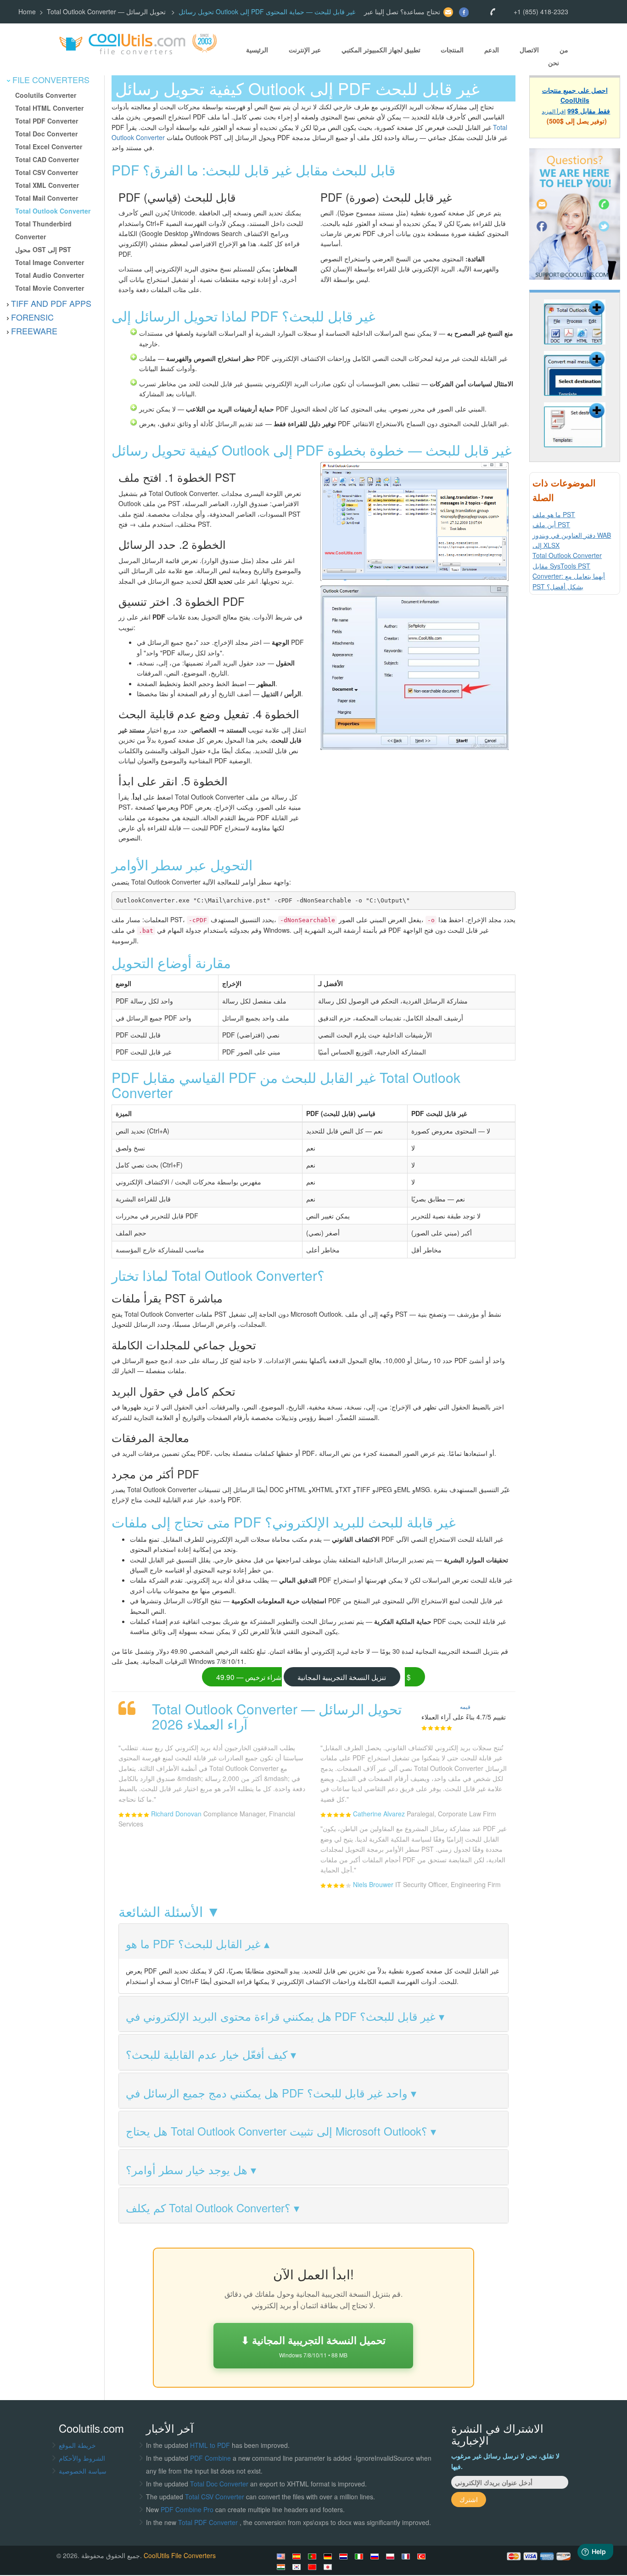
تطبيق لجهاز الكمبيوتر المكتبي (381, 50)
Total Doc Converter (46, 134)
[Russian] (376, 2556)
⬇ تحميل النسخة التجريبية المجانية (313, 2346)
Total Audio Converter (50, 275)
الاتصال (529, 50)
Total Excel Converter (49, 147)
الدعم (492, 50)
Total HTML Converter (49, 108)
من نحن (558, 56)
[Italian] (360, 2556)
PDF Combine (211, 2458)
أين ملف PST (551, 524)
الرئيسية (257, 50)
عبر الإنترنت (305, 50)
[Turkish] (423, 2556)
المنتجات (452, 50)
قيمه (465, 1706)
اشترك (469, 2499)
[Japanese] (329, 2567)
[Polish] (392, 2556)
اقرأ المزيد (554, 110)
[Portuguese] (313, 2556)
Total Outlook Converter (53, 211)
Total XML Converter (47, 185)
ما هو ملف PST (554, 514)
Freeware (34, 331)
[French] (407, 2556)
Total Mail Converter (47, 198)
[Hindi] (282, 2567)
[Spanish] (298, 2556)
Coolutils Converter (46, 95)
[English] (282, 2556)
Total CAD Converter (47, 159)
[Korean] (298, 2567)
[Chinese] (313, 2567)
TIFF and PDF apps (51, 303)
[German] (329, 2556)
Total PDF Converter (47, 121)
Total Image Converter (50, 262)
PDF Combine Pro (188, 2509)
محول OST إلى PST (43, 249)
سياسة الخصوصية (83, 2471)
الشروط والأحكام (82, 2458)
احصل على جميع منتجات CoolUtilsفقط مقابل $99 (576, 100)
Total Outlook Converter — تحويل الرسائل (107, 11)
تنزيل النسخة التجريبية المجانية (342, 1677)
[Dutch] (345, 2556)
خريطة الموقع (77, 2445)
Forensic (32, 317)
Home (27, 11)
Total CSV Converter (47, 172)
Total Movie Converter (50, 288)
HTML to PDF (210, 2445)
